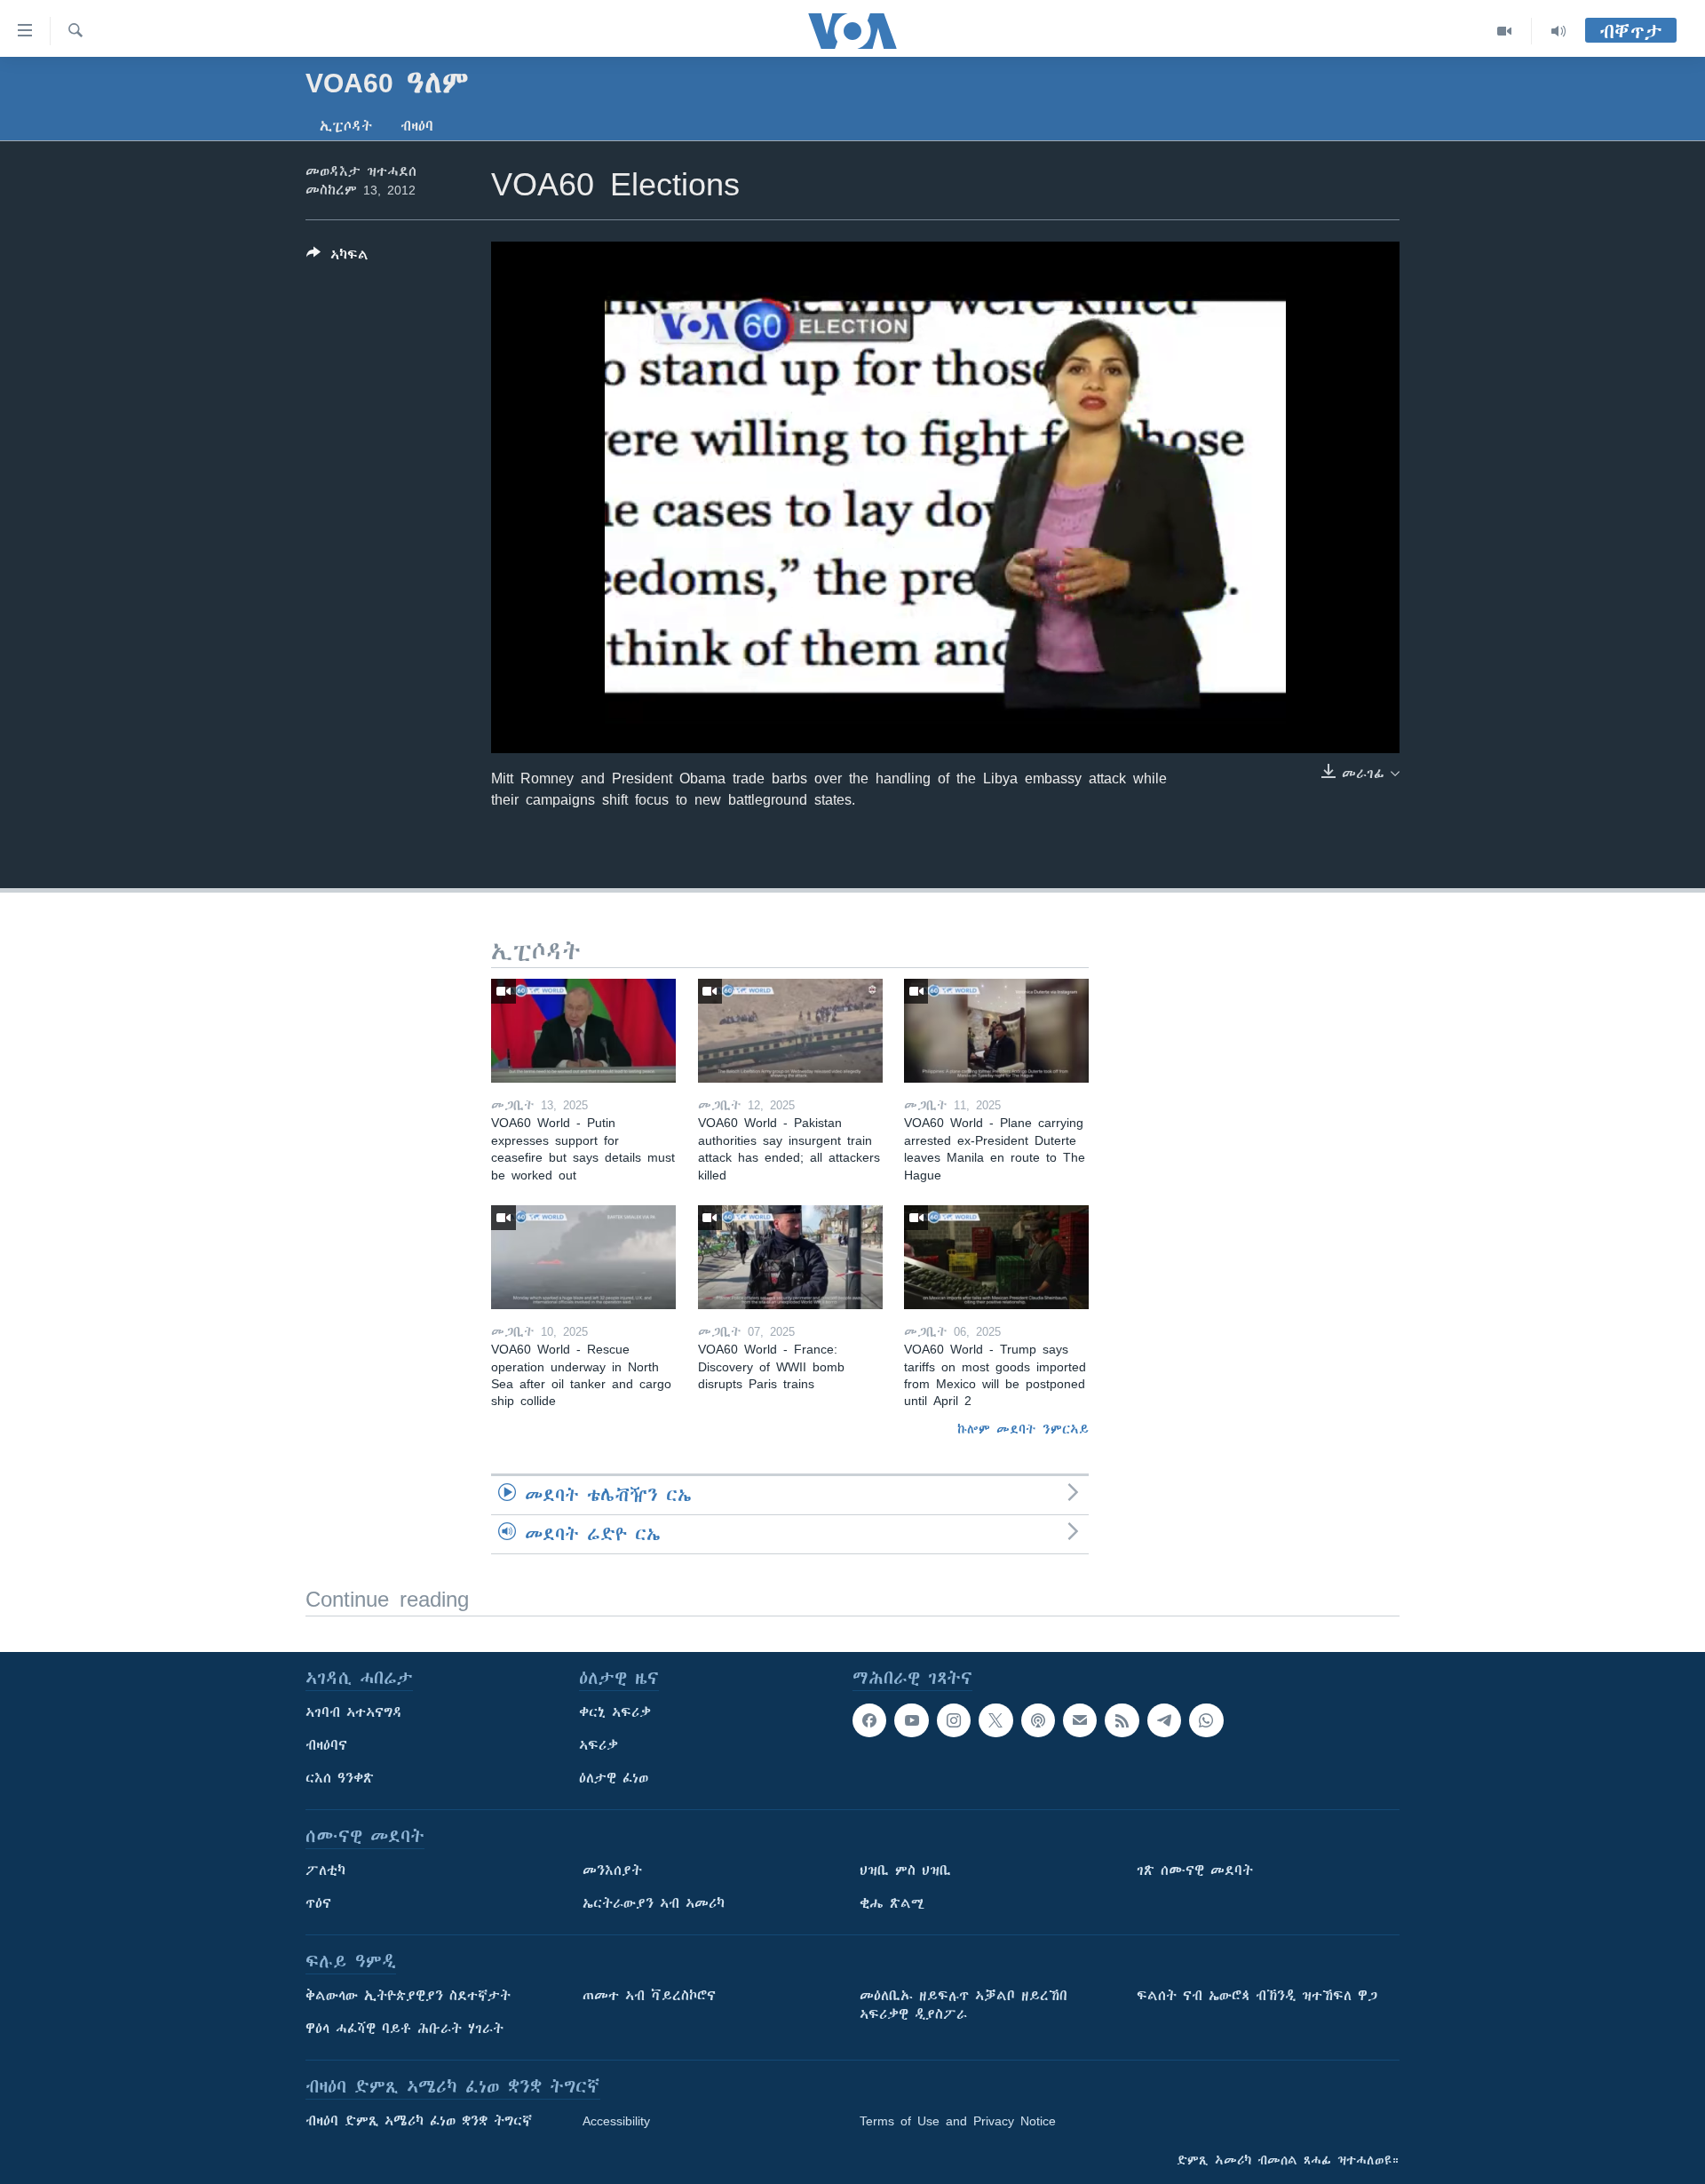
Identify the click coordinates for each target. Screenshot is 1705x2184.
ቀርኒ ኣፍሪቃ (615, 1712)
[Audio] (1558, 31)
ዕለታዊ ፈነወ (614, 1778)
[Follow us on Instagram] (954, 1720)
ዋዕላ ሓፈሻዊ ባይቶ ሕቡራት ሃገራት (404, 2029)
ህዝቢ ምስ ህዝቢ (905, 1870)
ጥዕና (318, 1903)
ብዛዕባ (417, 126)
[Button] (337, 258)
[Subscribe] (1080, 1720)
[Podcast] (1038, 1720)
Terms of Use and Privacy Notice (958, 2121)
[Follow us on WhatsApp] (1206, 1720)
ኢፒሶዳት (346, 126)
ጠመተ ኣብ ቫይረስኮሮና (649, 1996)
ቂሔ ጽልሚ (892, 1903)
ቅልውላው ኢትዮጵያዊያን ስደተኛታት (408, 1996)
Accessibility (616, 2121)
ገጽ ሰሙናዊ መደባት (1195, 1870)
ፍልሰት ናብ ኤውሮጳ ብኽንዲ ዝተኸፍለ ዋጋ (1257, 1996)
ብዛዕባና (326, 1745)
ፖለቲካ (325, 1870)
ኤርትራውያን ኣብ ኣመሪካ (654, 1903)
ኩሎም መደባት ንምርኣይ (1023, 1429)
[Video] (1505, 31)
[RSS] (1122, 1720)
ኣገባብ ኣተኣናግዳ (354, 1712)
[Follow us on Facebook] (869, 1720)
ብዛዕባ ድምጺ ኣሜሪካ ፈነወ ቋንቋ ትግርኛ (419, 2121)
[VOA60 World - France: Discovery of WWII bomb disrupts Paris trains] (790, 1257)
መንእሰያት (612, 1870)
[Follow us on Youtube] (911, 1720)
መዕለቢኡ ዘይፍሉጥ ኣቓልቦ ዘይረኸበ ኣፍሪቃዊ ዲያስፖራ (964, 2005)
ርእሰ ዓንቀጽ (340, 1778)
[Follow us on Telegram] (1164, 1720)
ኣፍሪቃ (599, 1745)
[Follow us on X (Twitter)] (995, 1720)
